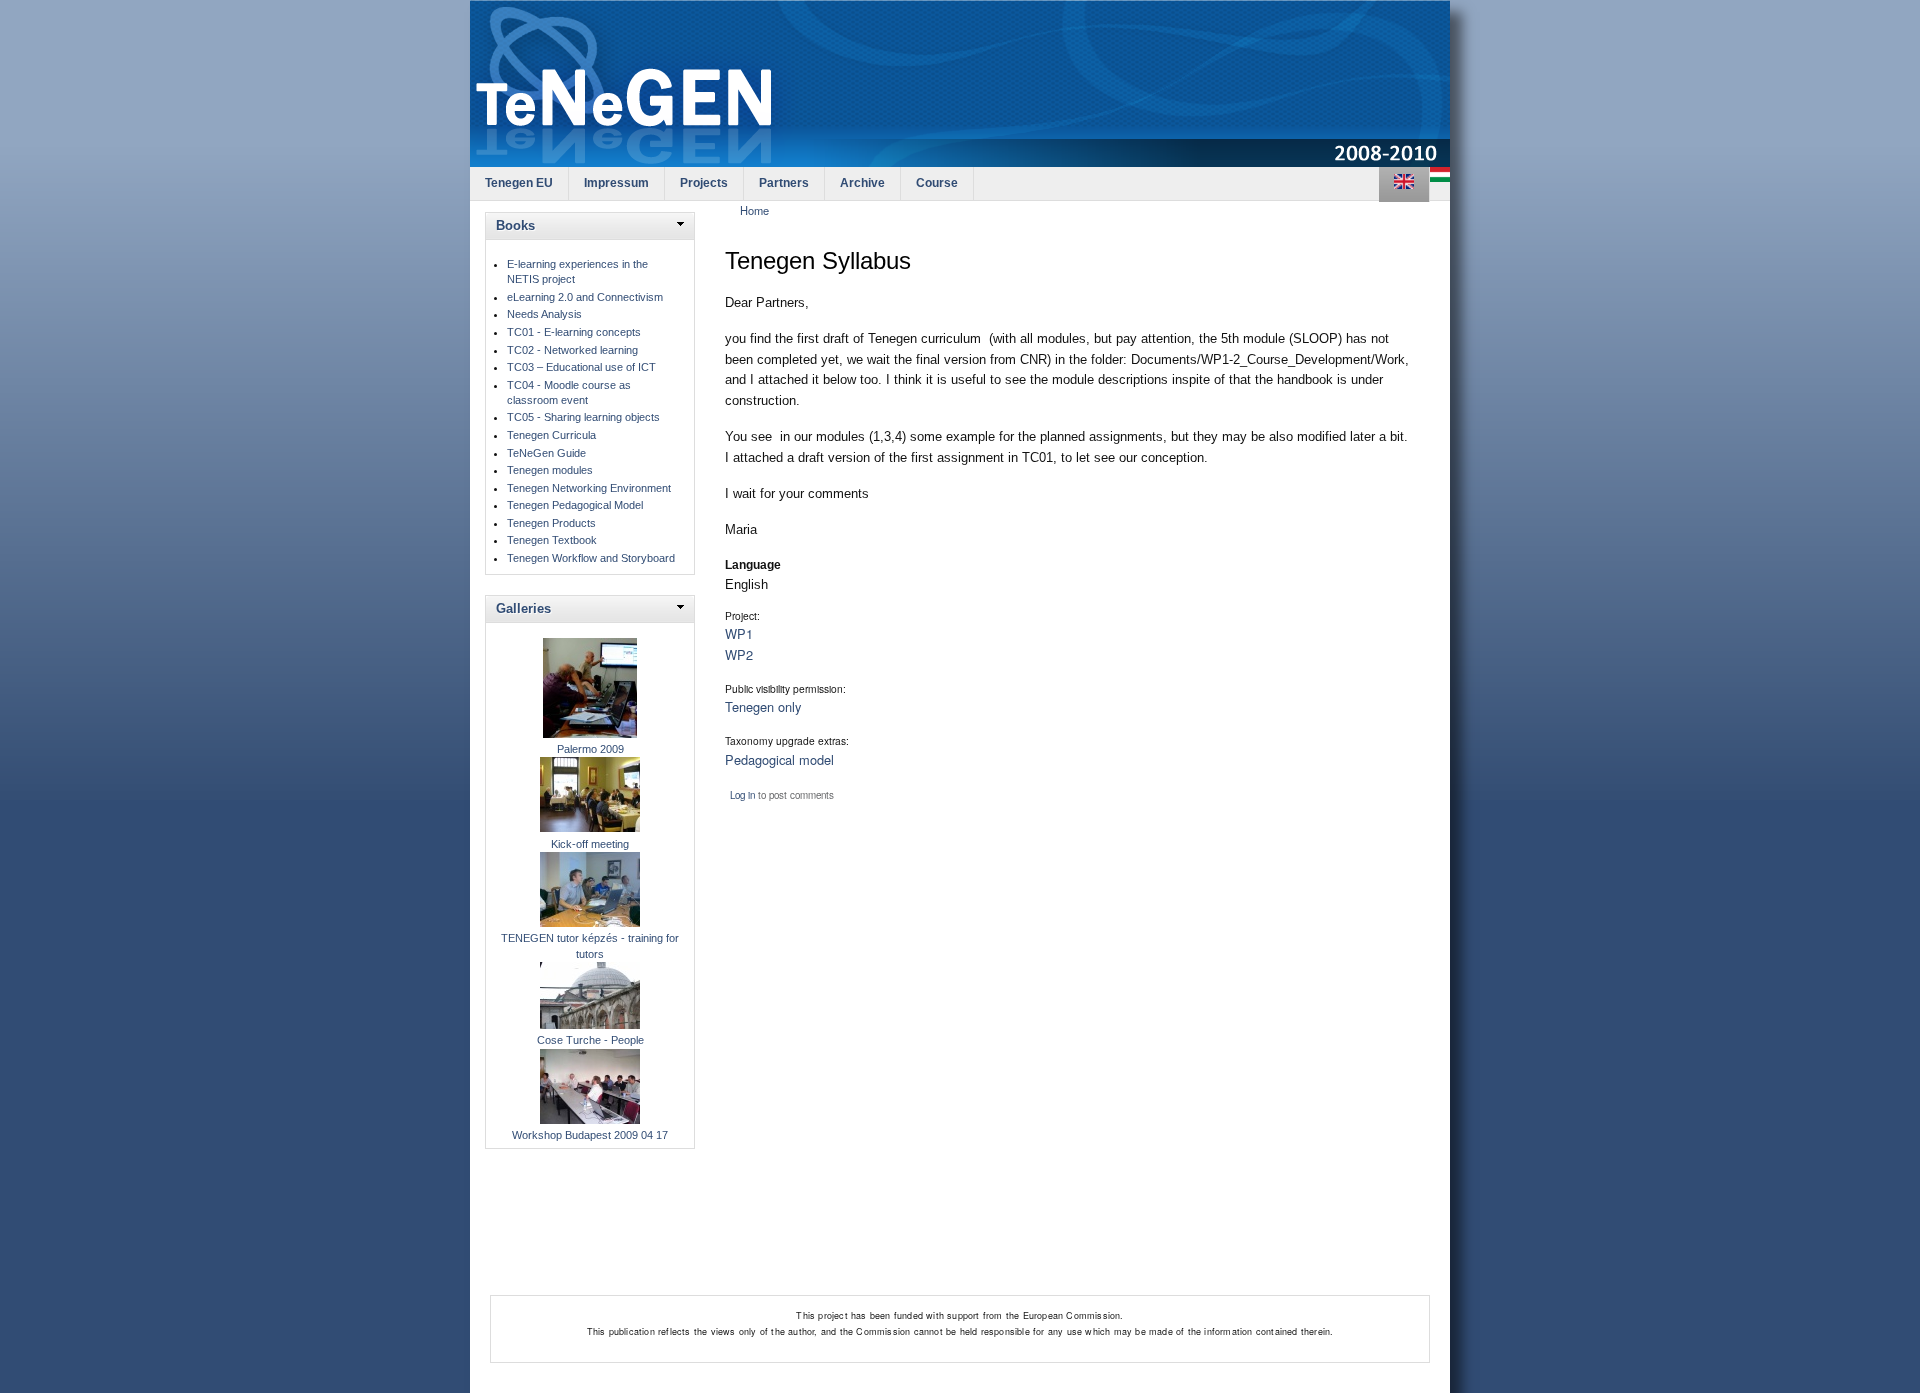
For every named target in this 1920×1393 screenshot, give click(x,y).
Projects (704, 183)
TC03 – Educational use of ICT (581, 367)
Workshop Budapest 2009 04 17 (590, 1135)
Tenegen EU (519, 183)
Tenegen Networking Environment (589, 488)
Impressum (616, 183)
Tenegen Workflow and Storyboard (591, 558)
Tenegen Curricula (551, 435)
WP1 (739, 633)
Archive (862, 183)
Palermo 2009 (590, 749)
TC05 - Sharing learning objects (583, 417)
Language (753, 565)
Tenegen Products (551, 523)
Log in (742, 795)
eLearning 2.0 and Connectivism (585, 297)
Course (937, 183)
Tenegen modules (550, 470)
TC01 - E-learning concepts (574, 332)
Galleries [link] (523, 608)
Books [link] (515, 225)
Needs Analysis (544, 314)
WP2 (739, 654)
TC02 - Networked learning (572, 350)
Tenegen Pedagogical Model (575, 505)
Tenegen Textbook (552, 540)
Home (754, 210)
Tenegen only (763, 706)
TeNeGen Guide (546, 453)
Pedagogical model (779, 759)
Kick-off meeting (590, 844)
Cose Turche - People (590, 1040)
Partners (784, 183)
